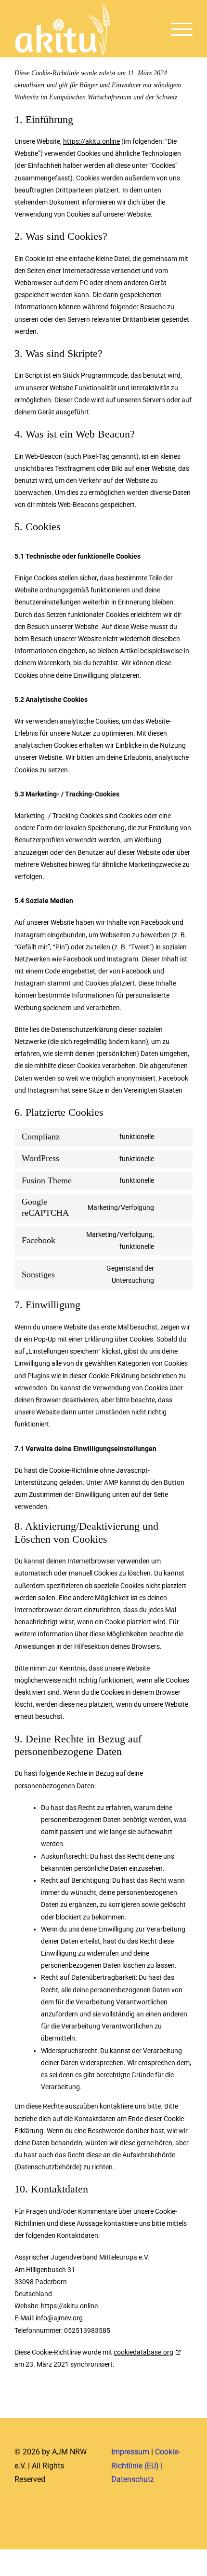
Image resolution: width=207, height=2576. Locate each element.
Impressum (130, 2452)
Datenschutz (133, 2479)
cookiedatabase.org (143, 2352)
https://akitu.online (91, 141)
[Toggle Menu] (182, 29)
